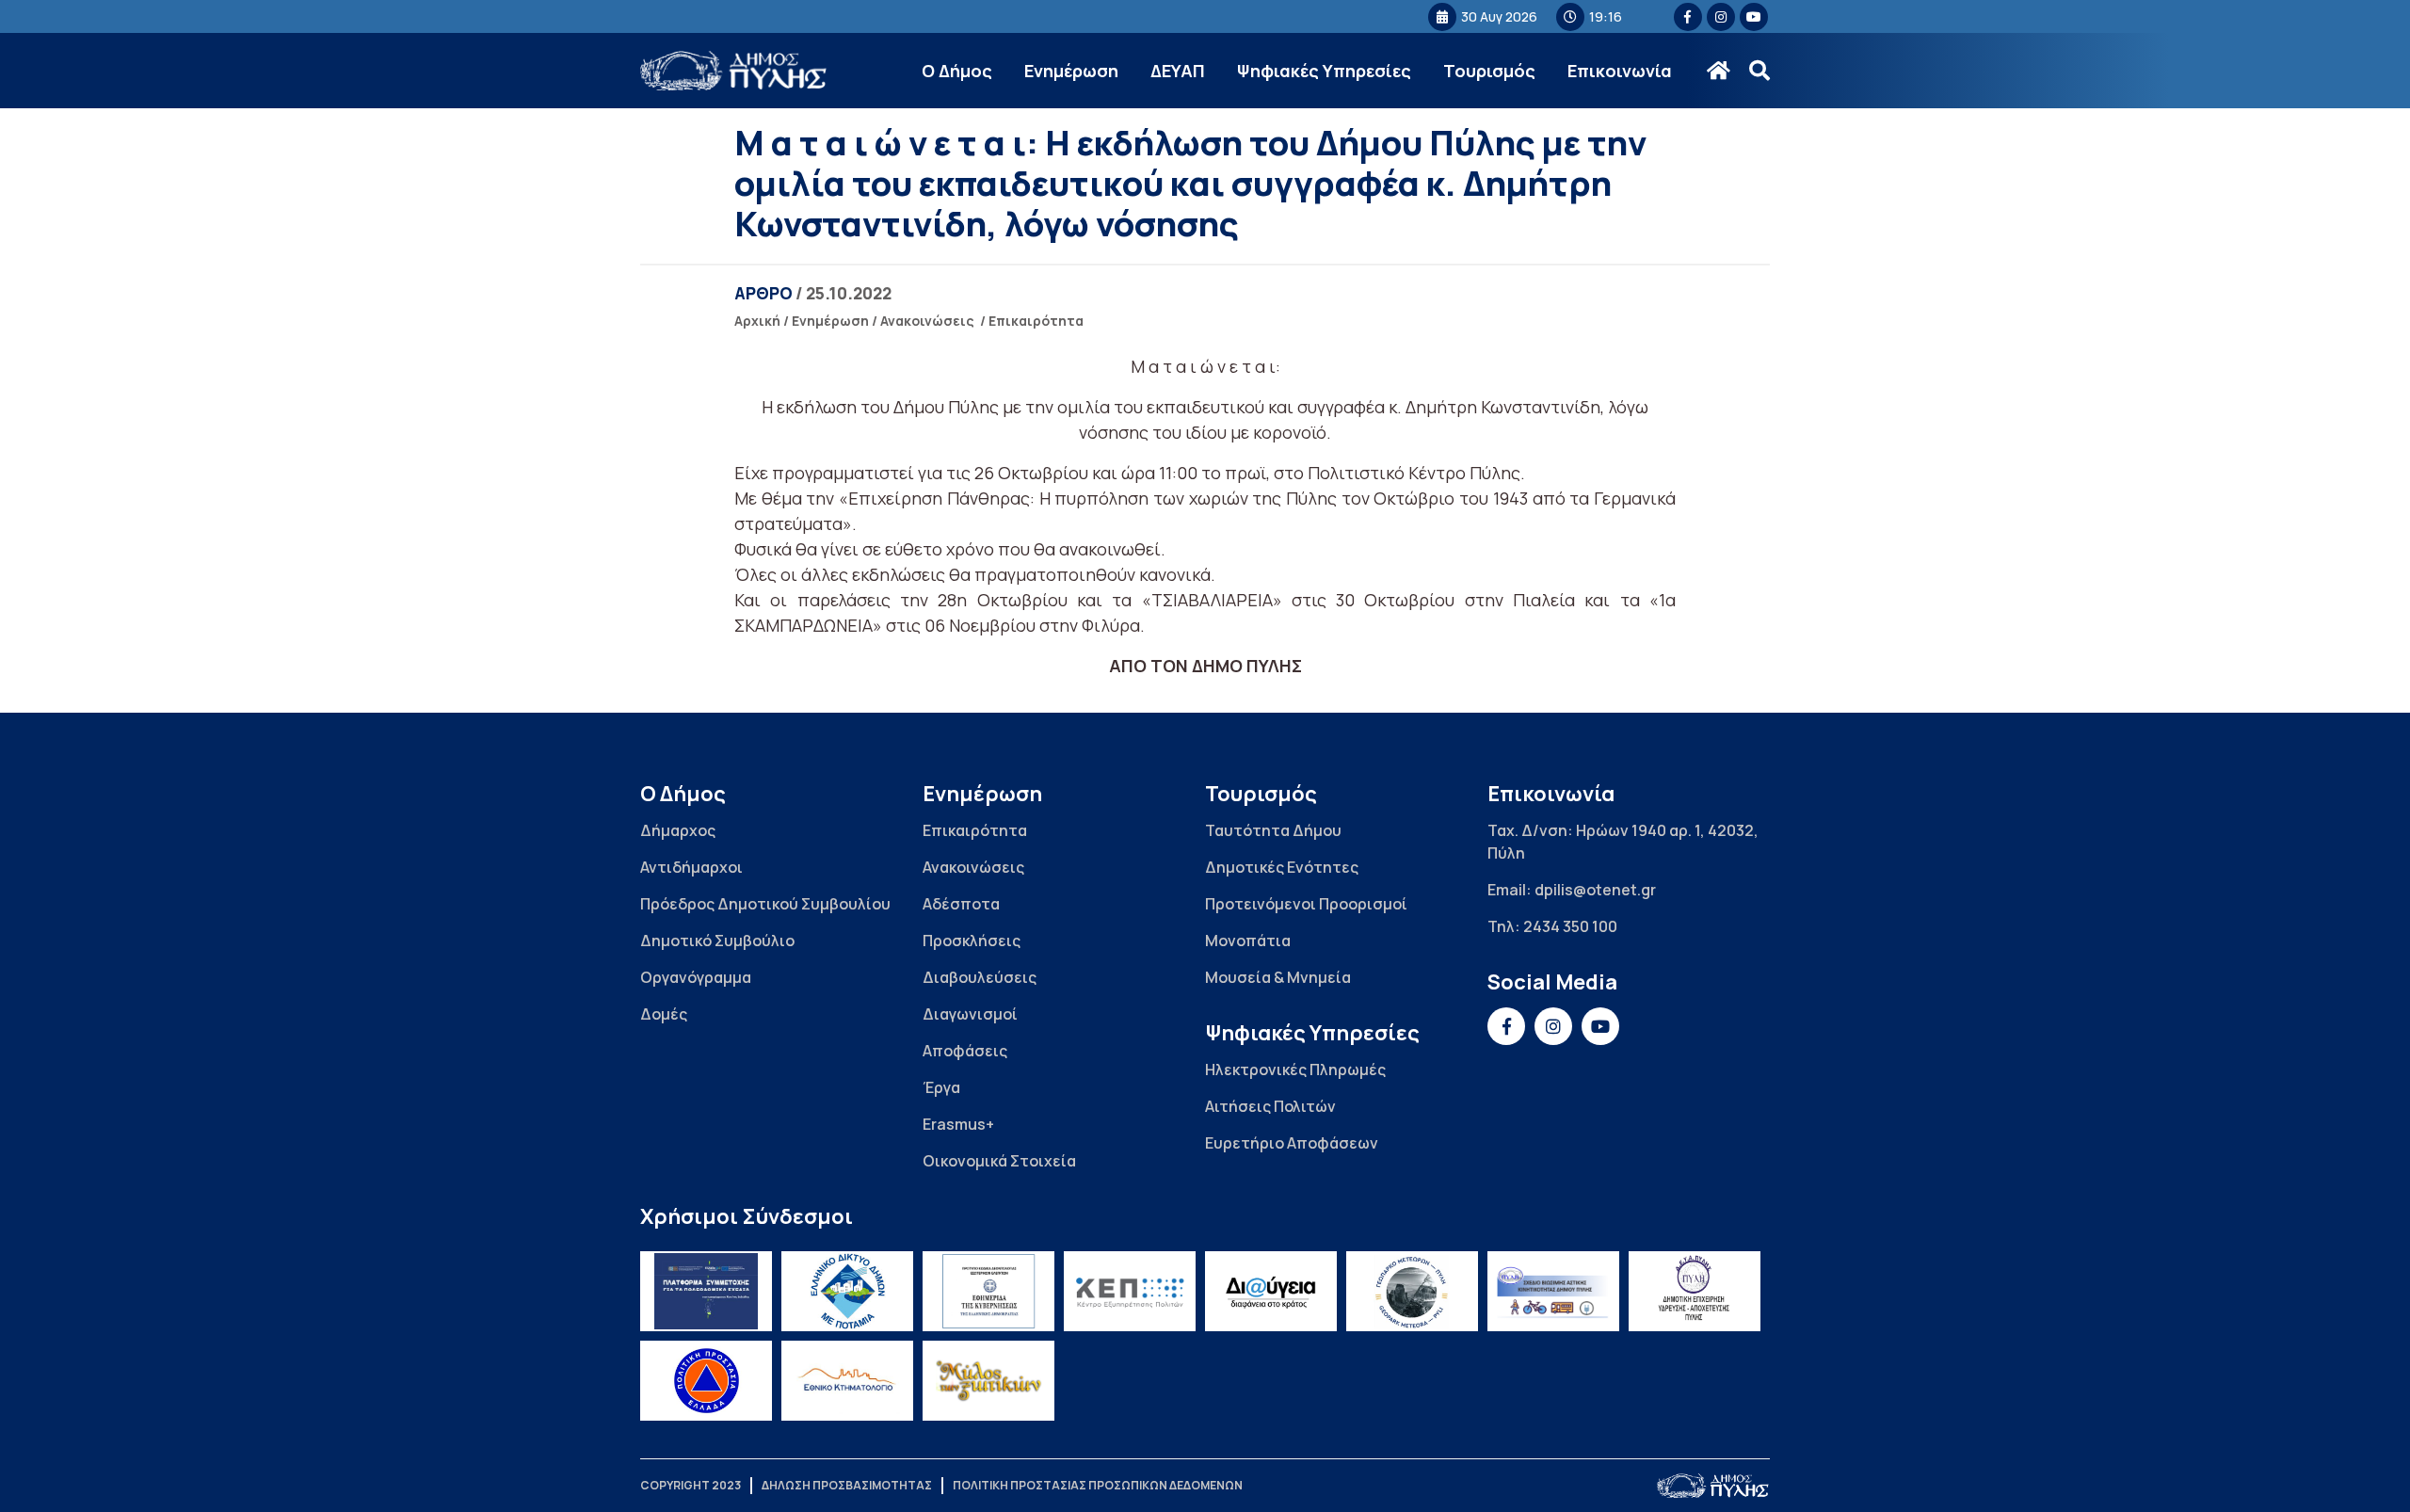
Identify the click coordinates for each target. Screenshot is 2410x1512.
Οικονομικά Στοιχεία (999, 1161)
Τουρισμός (1489, 71)
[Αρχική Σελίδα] (734, 71)
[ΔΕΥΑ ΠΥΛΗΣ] (1695, 1291)
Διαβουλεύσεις (980, 977)
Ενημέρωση (1071, 71)
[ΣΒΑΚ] (1553, 1291)
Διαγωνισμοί (970, 1014)
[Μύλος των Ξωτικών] (988, 1381)
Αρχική (757, 321)
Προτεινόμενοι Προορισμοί (1306, 904)
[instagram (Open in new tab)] (1721, 17)
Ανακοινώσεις (927, 321)
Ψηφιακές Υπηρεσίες (1324, 71)
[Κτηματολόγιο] (847, 1381)
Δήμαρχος (678, 830)
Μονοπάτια (1248, 941)
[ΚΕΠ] (1130, 1291)
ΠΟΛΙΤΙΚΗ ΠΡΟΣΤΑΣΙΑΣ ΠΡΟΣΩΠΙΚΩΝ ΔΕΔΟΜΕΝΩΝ (1098, 1485)
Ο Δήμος (957, 71)
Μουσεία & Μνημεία (1278, 977)
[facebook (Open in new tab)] (1688, 17)
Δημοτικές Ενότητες (1282, 867)
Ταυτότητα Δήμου (1273, 830)
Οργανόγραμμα (696, 977)
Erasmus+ (958, 1124)
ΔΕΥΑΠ (1178, 71)
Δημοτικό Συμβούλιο (717, 941)
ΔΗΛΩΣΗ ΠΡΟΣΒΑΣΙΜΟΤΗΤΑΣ (847, 1485)
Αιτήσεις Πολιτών (1270, 1106)
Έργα (941, 1087)
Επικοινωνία (1620, 71)
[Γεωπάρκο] (1412, 1291)
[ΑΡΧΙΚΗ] (1719, 71)
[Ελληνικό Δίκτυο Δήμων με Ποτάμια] (847, 1291)
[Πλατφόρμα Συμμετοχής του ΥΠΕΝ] (706, 1291)
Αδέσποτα (961, 904)
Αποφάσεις (965, 1051)
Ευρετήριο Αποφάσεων (1292, 1143)
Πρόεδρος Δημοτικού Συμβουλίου (765, 904)
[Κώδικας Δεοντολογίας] (988, 1291)
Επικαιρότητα (1036, 321)
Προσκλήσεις (972, 941)
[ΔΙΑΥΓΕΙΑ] (1271, 1291)
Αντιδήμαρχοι (691, 867)
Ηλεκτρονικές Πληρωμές (1295, 1070)
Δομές (664, 1014)
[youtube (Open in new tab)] (1754, 17)
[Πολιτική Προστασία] (706, 1381)
